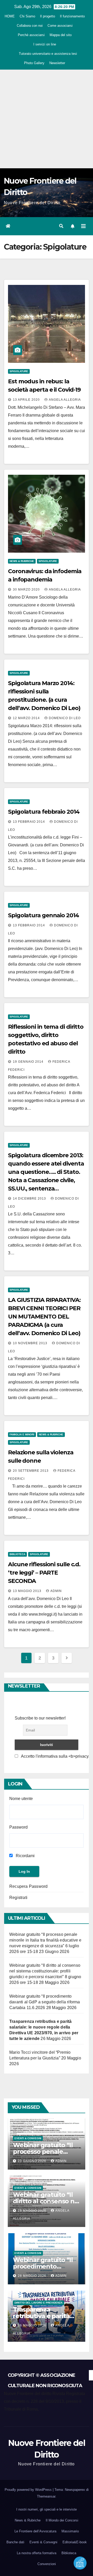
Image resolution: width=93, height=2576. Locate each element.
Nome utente (21, 1799)
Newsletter (57, 63)
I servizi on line (45, 44)
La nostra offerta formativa (37, 2553)
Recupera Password (28, 1886)
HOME (10, 16)
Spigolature (19, 371)
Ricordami (25, 1856)
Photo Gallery (34, 63)
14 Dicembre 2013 (30, 1199)
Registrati (18, 1898)
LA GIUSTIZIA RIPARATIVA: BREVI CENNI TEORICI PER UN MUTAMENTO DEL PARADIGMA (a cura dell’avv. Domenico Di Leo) (44, 1317)
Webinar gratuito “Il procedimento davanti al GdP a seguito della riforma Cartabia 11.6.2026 (45, 2002)
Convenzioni (47, 2564)
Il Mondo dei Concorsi (62, 2520)
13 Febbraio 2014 (29, 822)
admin (56, 1591)
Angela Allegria (65, 400)
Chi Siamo (27, 16)
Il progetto (48, 16)
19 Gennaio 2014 (29, 1062)
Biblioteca (17, 1554)
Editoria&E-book (75, 2542)
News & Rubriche (22, 561)
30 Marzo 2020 (27, 590)
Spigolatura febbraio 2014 (44, 812)
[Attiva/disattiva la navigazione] (83, 226)
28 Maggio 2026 (33, 2211)
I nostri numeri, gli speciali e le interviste (47, 2509)
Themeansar (46, 2496)
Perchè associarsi (31, 35)
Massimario (70, 2531)
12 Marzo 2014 (27, 718)
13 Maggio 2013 (28, 1591)
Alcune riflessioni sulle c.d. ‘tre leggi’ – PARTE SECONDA (44, 1573)
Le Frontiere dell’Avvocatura (35, 2531)
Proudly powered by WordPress (29, 2490)
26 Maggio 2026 (33, 2325)
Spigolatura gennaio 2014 (44, 915)
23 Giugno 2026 (33, 2161)
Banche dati (15, 2542)
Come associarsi (60, 26)
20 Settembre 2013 (31, 1471)
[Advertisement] (47, 119)
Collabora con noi (30, 26)
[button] (61, 226)
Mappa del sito (61, 35)
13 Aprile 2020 (27, 400)
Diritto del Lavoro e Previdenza (38, 2303)
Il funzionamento (72, 16)
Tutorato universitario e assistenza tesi (48, 54)
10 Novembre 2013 (31, 1343)
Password (18, 1827)
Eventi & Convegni (28, 2138)
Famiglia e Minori (22, 1434)
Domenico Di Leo (65, 718)
